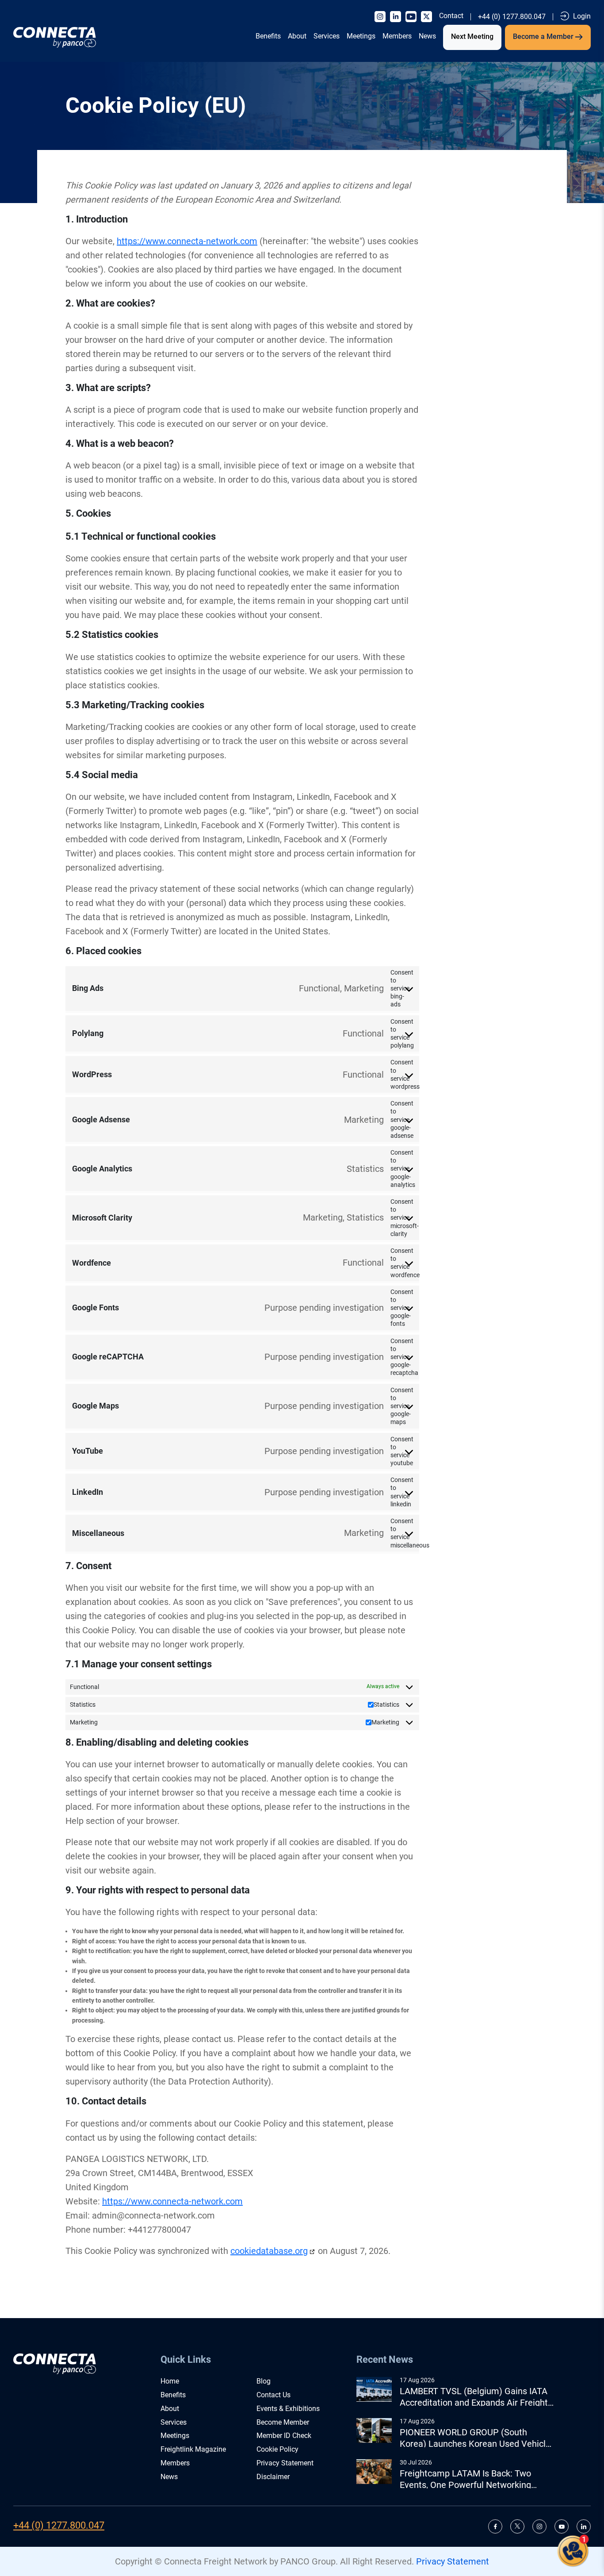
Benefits (268, 36)
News (427, 36)
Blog (264, 2381)
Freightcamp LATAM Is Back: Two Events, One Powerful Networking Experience (465, 2479)
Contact (451, 16)
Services (327, 36)
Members (397, 36)
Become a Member (544, 36)
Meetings (361, 36)
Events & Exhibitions (288, 2409)
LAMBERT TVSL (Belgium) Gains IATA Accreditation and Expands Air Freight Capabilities (474, 2397)
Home (170, 2381)
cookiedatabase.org (269, 2251)
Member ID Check (284, 2436)
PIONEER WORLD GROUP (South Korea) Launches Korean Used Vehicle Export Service (475, 2438)
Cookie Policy (277, 2449)
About (297, 36)
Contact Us (273, 2395)
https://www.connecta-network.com (187, 241)
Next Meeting (472, 36)
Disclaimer (273, 2477)
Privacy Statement (285, 2463)
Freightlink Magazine (193, 2449)
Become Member (283, 2422)
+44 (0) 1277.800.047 (512, 17)
